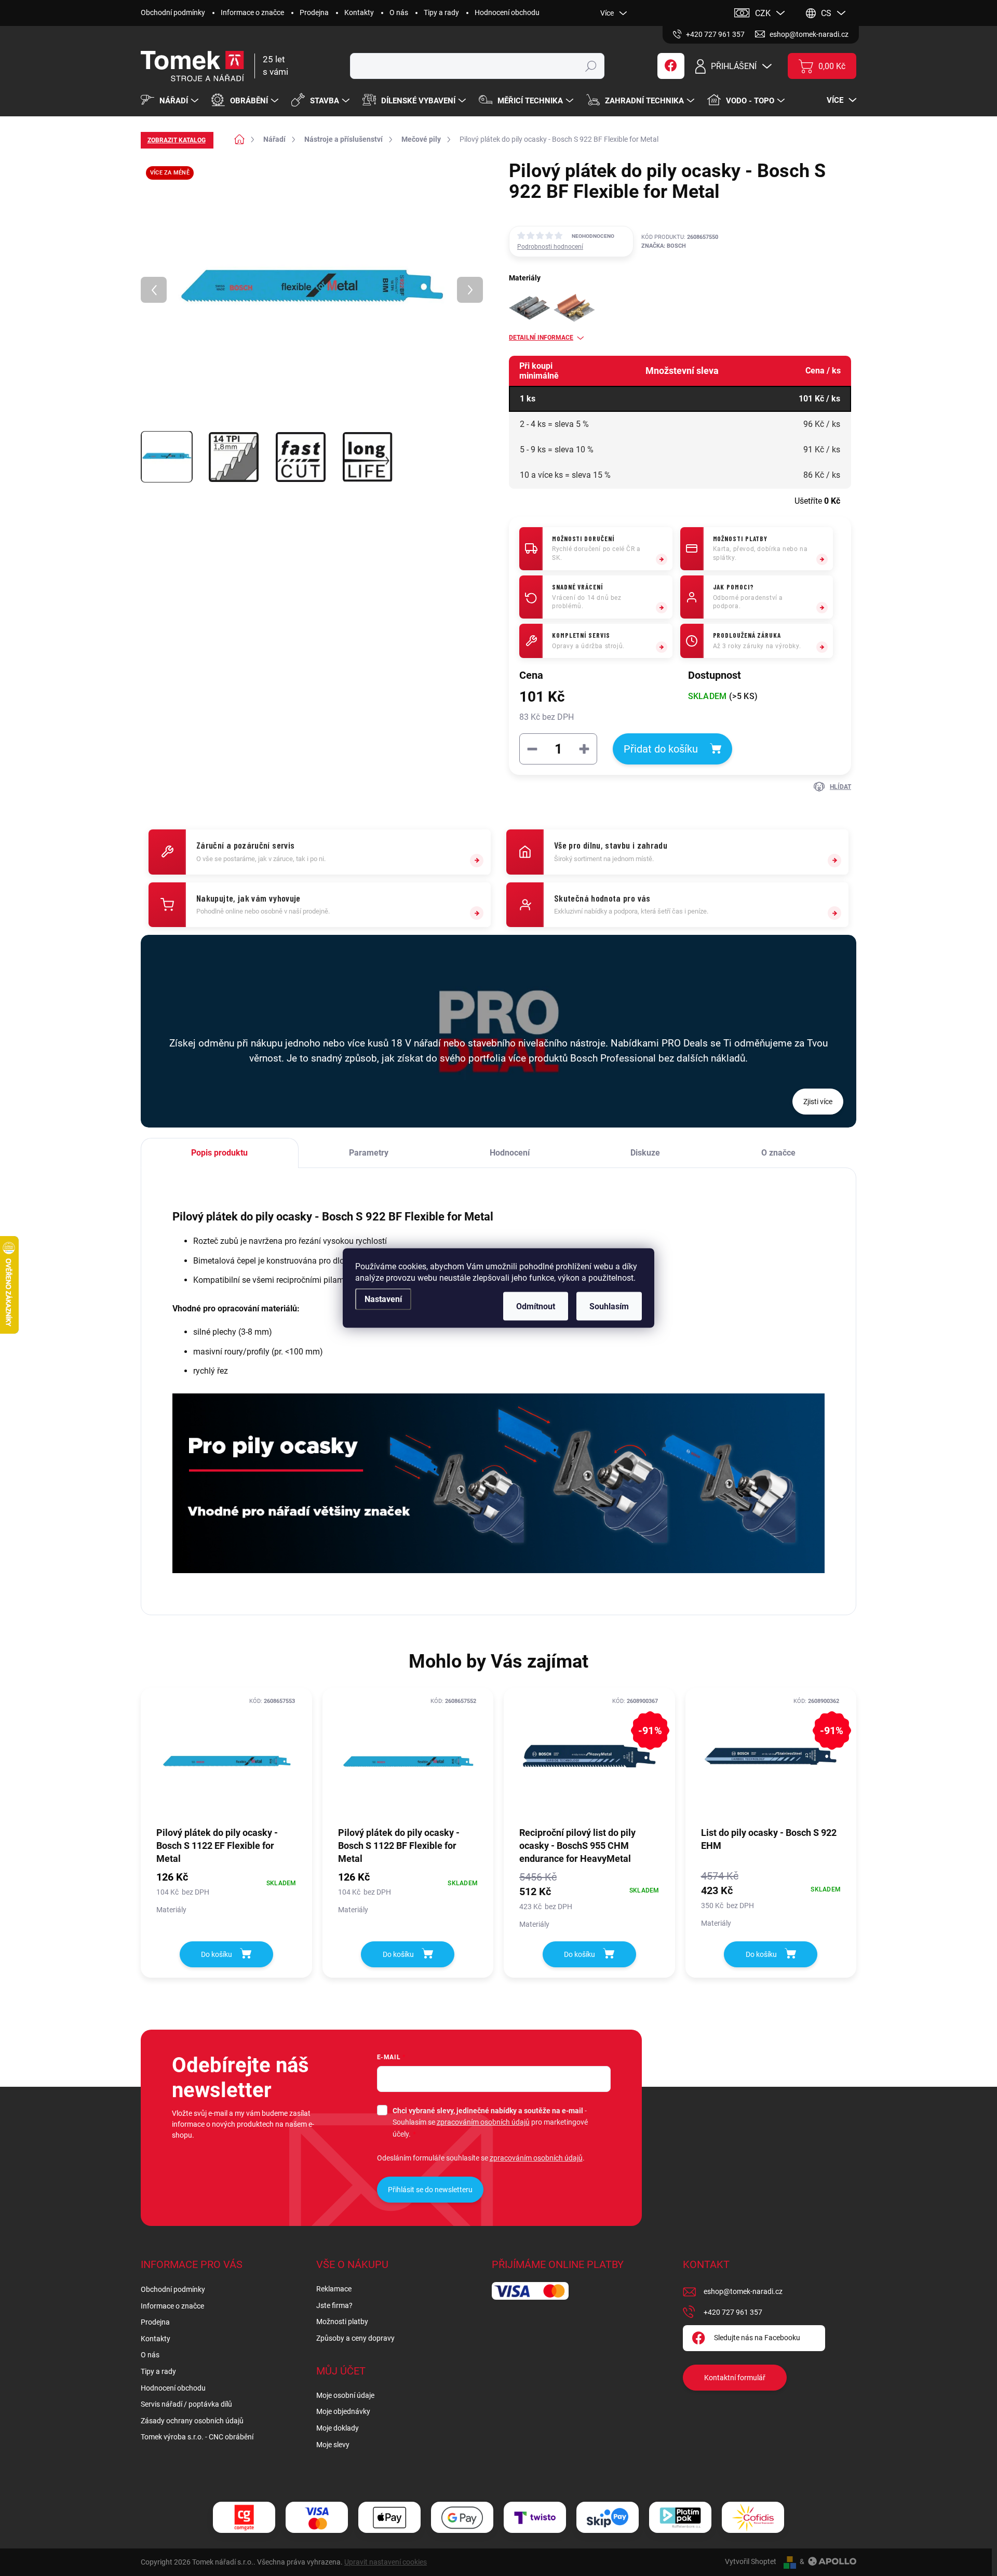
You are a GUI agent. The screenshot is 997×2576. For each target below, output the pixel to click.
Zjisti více (818, 1102)
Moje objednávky (343, 2411)
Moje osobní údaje (345, 2395)
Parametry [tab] (369, 1153)
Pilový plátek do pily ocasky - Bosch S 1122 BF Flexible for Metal (399, 1846)
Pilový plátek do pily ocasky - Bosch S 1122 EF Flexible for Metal (217, 1846)
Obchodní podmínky (173, 12)
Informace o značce (252, 12)
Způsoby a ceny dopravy (355, 2338)
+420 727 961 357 (733, 2312)
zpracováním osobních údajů (483, 2122)
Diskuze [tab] (645, 1153)
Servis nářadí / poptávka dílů (186, 2404)
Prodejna (314, 12)
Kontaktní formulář (735, 2378)
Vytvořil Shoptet (751, 2561)
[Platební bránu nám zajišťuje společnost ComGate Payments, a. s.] (244, 2518)
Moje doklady (338, 2428)
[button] (226, 1892)
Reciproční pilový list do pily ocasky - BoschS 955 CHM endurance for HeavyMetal (577, 1846)
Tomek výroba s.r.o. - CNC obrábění (197, 2437)
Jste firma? (334, 2305)
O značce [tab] (778, 1153)
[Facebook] (671, 66)
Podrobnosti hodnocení (550, 247)
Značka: (664, 246)
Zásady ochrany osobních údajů (192, 2421)
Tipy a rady (441, 12)
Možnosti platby (342, 2322)
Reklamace (334, 2289)
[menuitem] (171, 101)
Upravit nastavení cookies (386, 2562)
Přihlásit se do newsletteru (430, 2190)
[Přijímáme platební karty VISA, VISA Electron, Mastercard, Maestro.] (317, 2518)
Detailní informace (541, 338)
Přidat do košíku (661, 749)
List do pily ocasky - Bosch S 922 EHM (769, 1839)
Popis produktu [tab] (219, 1153)
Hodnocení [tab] (510, 1153)
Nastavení (383, 1299)
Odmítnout (536, 1306)
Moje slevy (333, 2445)
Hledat (591, 66)
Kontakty (359, 12)
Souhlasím (609, 1306)
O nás (399, 12)
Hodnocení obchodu (507, 12)
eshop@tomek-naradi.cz (743, 2291)
